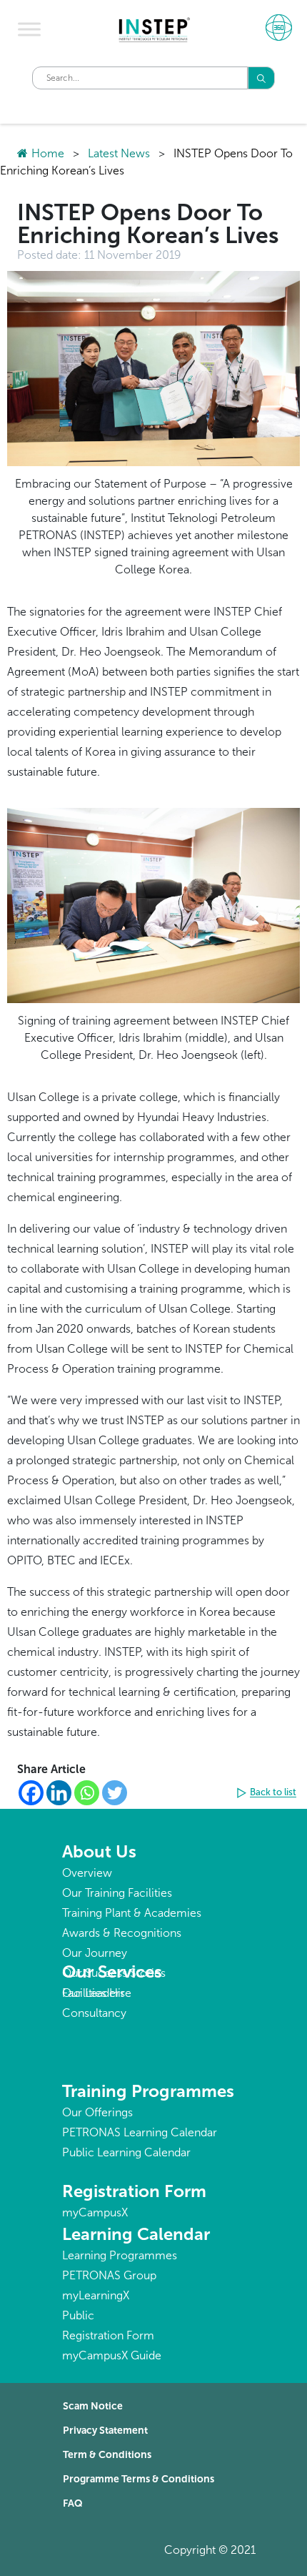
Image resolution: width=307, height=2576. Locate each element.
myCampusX (95, 2212)
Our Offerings (97, 2112)
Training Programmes (148, 2091)
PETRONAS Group (109, 2275)
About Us (99, 1851)
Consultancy (94, 2013)
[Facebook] (31, 1793)
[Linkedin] (59, 1793)
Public (78, 2315)
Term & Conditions (107, 2455)
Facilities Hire (97, 1993)
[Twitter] (115, 1793)
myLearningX (96, 2295)
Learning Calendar (136, 2234)
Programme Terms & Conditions (139, 2479)
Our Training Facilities (117, 1893)
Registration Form (134, 2191)
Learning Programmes (120, 2255)
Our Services (112, 1972)
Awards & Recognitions (122, 1933)
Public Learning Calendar (126, 2152)
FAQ (73, 2503)
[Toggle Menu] (29, 29)
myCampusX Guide (112, 2355)
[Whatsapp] (87, 1793)
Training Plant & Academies (132, 1913)
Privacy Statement (105, 2431)
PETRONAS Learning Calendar (140, 2132)
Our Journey (95, 1953)
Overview (87, 1873)
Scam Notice (93, 2406)
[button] (268, 1793)
